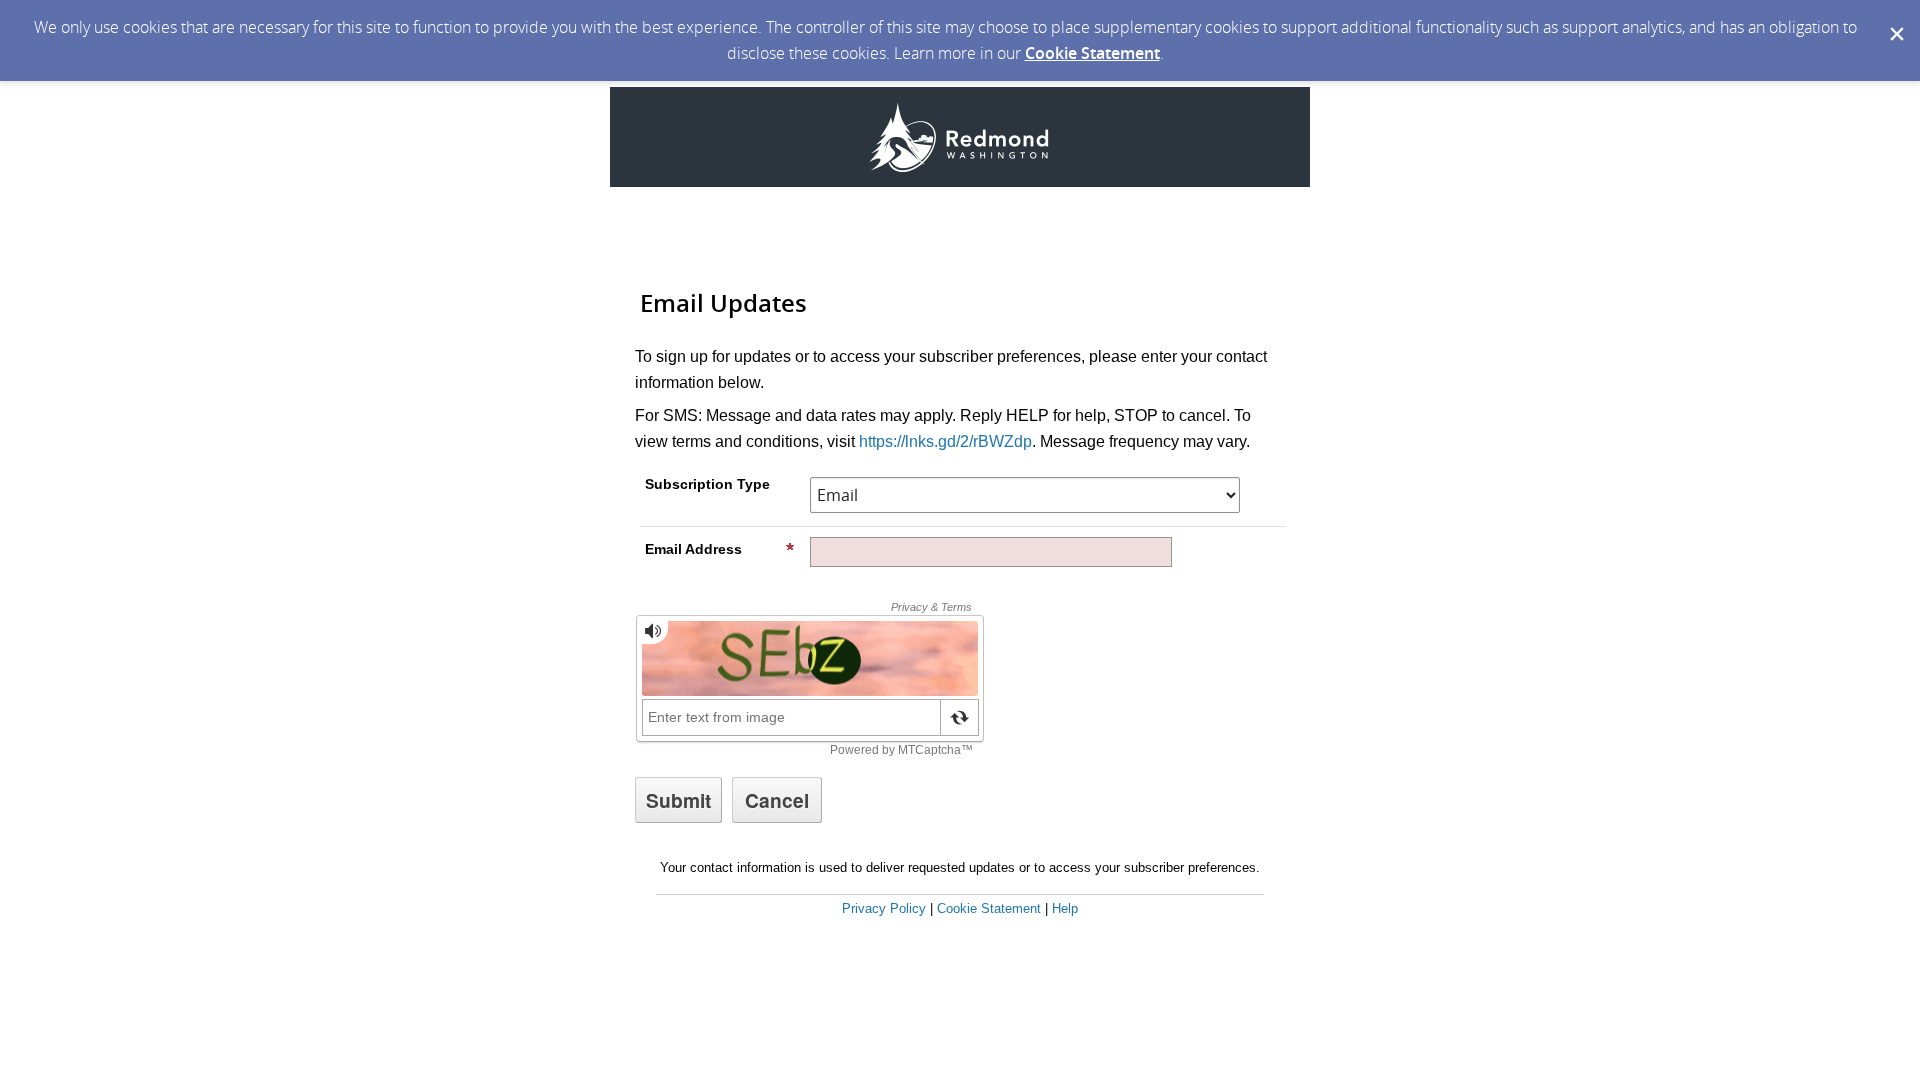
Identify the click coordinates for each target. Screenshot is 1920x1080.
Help (1065, 908)
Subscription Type (707, 484)
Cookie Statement (1092, 53)
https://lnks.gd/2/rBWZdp (945, 441)
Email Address (693, 549)
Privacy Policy (884, 908)
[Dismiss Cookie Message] (1895, 19)
